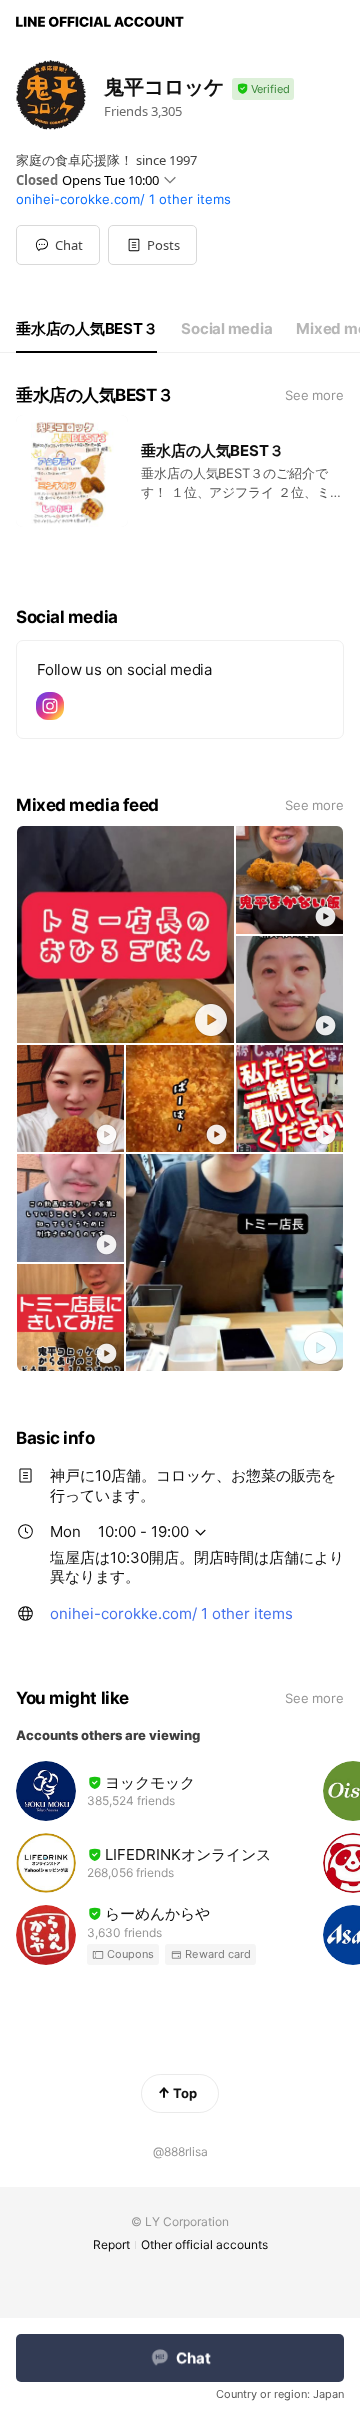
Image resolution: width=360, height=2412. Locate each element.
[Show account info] (263, 89)
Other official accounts (204, 2244)
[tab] (86, 329)
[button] (152, 245)
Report (111, 2244)
